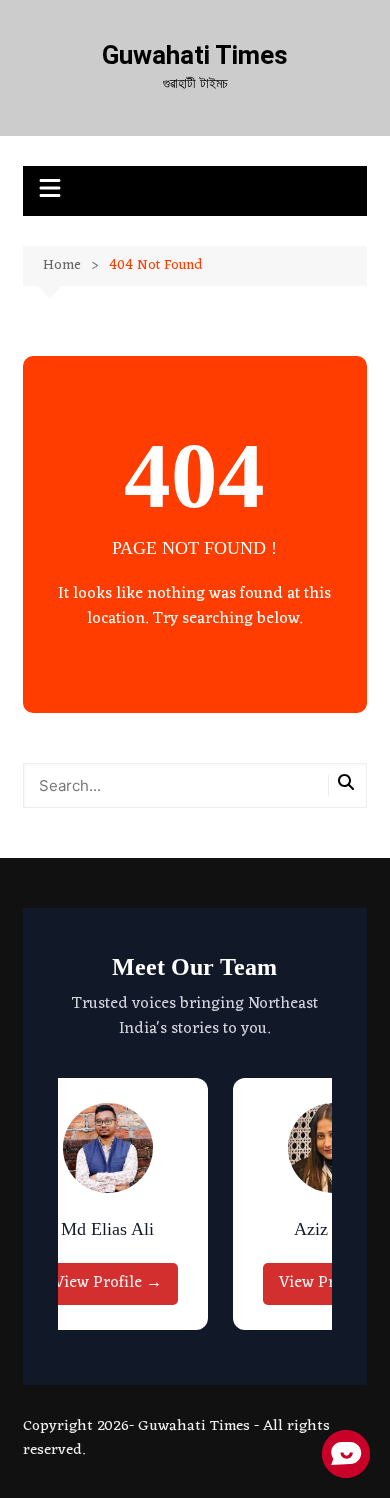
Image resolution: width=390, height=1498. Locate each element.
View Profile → (108, 1283)
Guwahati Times (195, 55)
